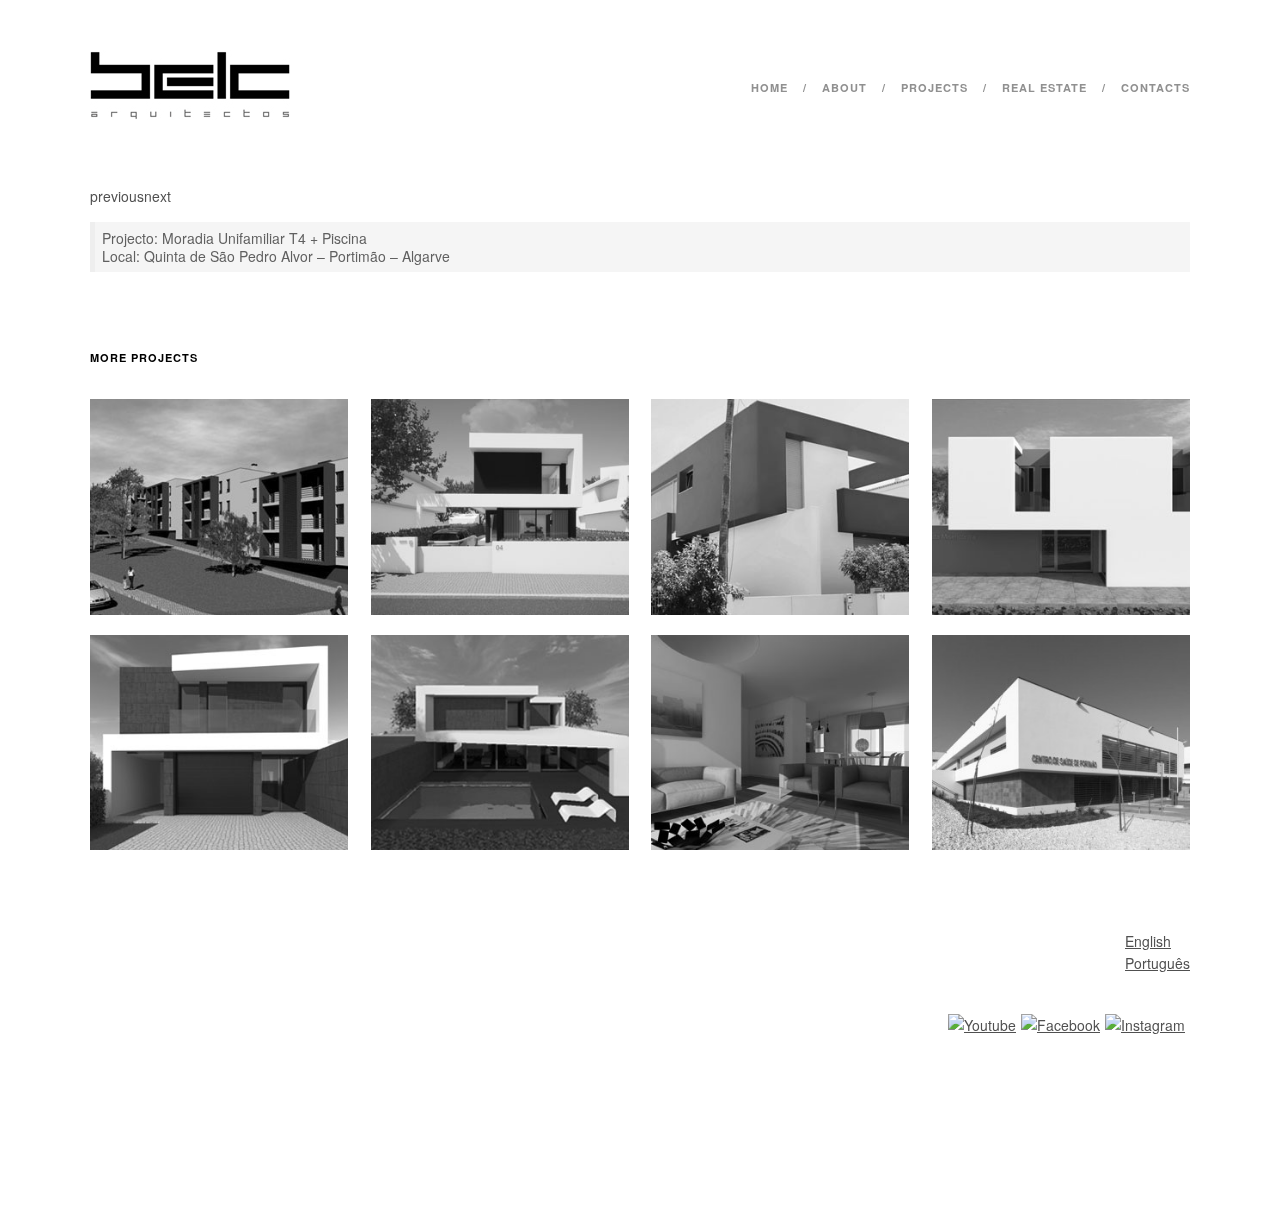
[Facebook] (1060, 1025)
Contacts (1155, 87)
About (844, 87)
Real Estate (1044, 87)
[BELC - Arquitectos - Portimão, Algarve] (190, 114)
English (1148, 941)
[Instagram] (1145, 1025)
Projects (934, 87)
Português (1157, 963)
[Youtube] (982, 1025)
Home (769, 87)
